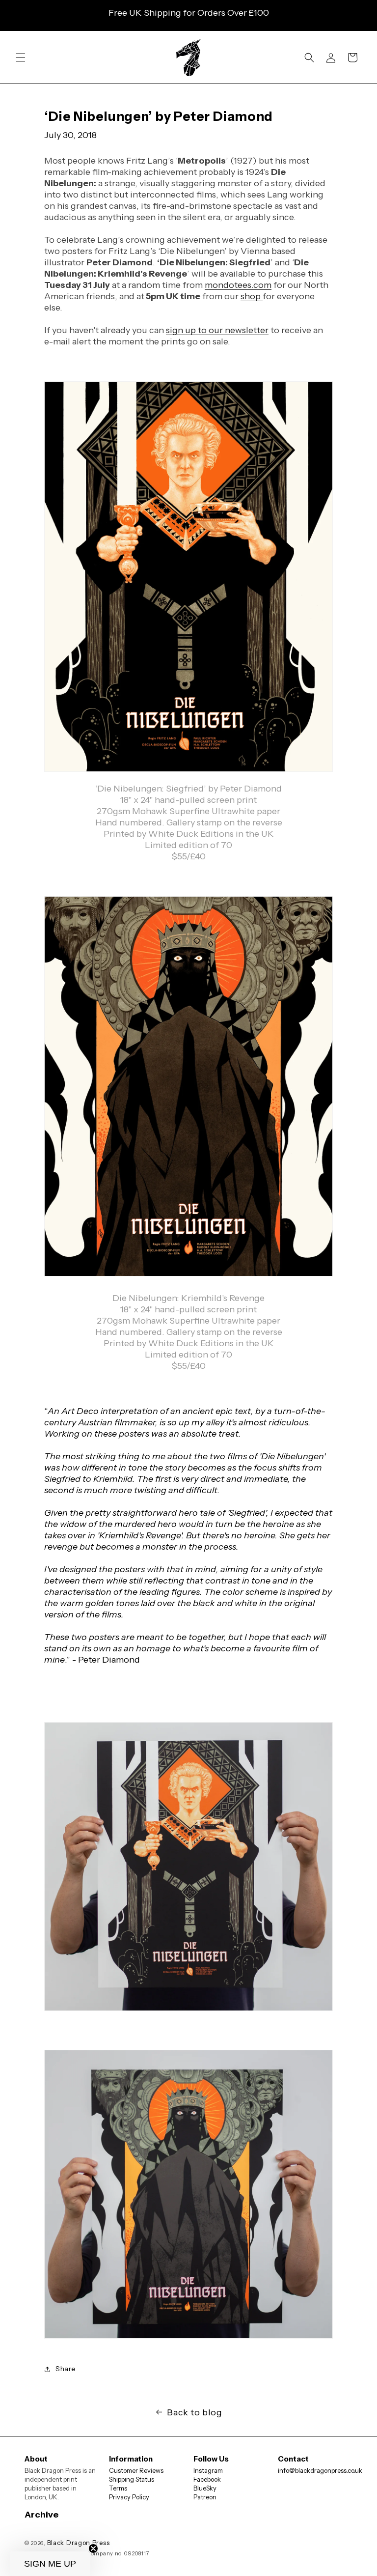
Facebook (207, 2479)
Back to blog (194, 2412)
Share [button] (66, 2369)
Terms (118, 2488)
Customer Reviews (136, 2470)
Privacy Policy (129, 2497)
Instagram (208, 2470)
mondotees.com (238, 285)
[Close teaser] (93, 2548)
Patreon (205, 2497)
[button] (21, 57)
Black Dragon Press (79, 2543)
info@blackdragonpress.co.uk (320, 2470)
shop (252, 296)
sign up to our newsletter (217, 330)
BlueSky (205, 2488)
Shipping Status (132, 2479)
